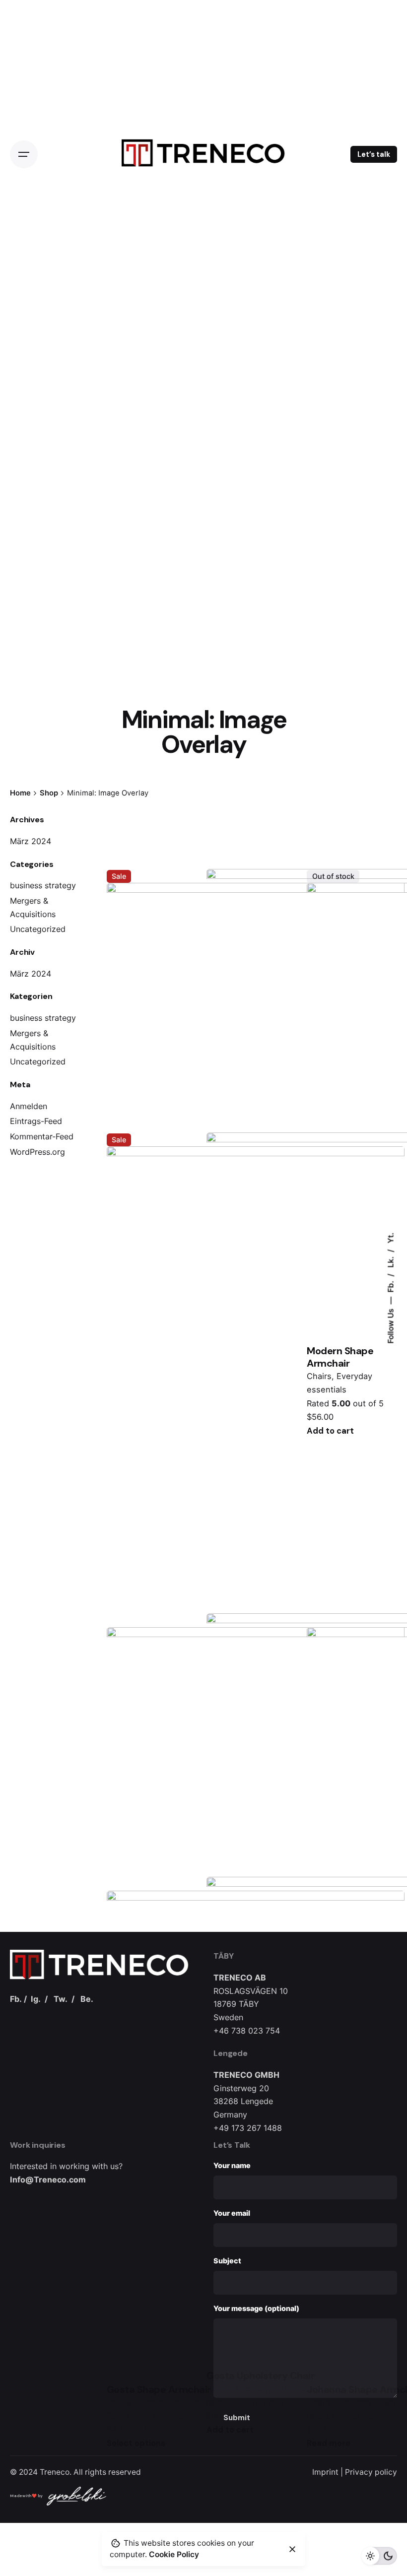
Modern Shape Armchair (340, 1357)
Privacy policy (371, 2472)
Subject (227, 2261)
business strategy (43, 885)
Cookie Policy (174, 2554)
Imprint (325, 2472)
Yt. (390, 1238)
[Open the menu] (24, 154)
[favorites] (121, 854)
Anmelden (29, 1106)
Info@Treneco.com (48, 2180)
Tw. (61, 1999)
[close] (292, 2549)
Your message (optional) (256, 2308)
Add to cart (330, 1431)
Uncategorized (38, 929)
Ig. (36, 1999)
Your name (232, 2165)
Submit (237, 2418)
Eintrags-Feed (36, 1121)
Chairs (319, 1376)
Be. (87, 1999)
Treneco (55, 2472)
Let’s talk (374, 154)
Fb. (390, 1286)
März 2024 (31, 841)
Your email (232, 2213)
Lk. (390, 1261)
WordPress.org (37, 1152)
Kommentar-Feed (42, 1136)
